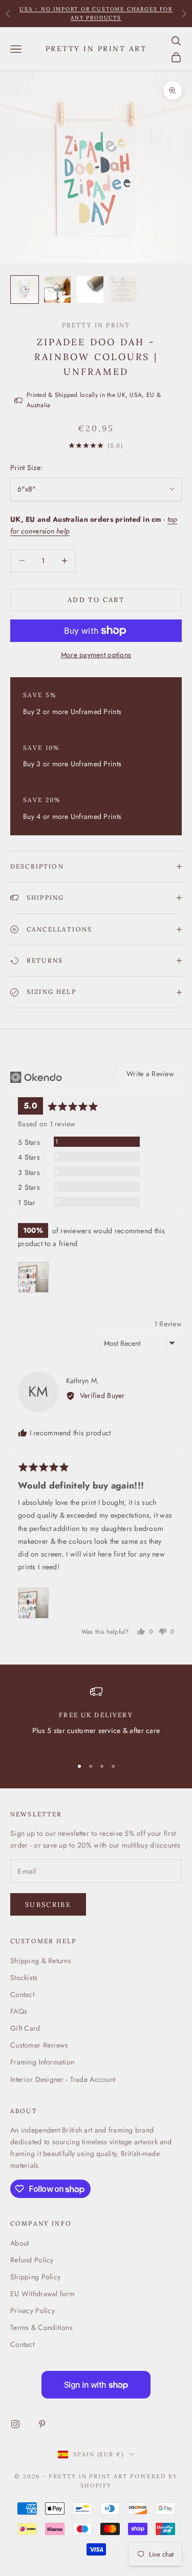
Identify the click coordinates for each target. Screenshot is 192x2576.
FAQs (19, 2011)
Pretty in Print (96, 325)
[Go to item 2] (57, 290)
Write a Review (150, 1074)
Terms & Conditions (41, 2327)
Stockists (24, 1978)
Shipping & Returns (41, 1961)
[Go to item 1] (25, 290)
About (19, 2243)
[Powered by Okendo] (36, 1077)
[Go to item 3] (90, 290)
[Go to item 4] (123, 290)
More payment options (96, 655)
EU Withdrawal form (42, 2294)
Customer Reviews (39, 2045)
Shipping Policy (35, 2277)
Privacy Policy (33, 2311)
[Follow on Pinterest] (42, 2424)
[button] (33, 1277)
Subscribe (48, 1905)
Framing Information (42, 2062)
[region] (96, 1717)
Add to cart (96, 600)
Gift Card (25, 2028)
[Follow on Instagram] (15, 2424)
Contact (22, 1994)
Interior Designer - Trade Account (63, 2079)
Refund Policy (32, 2260)
